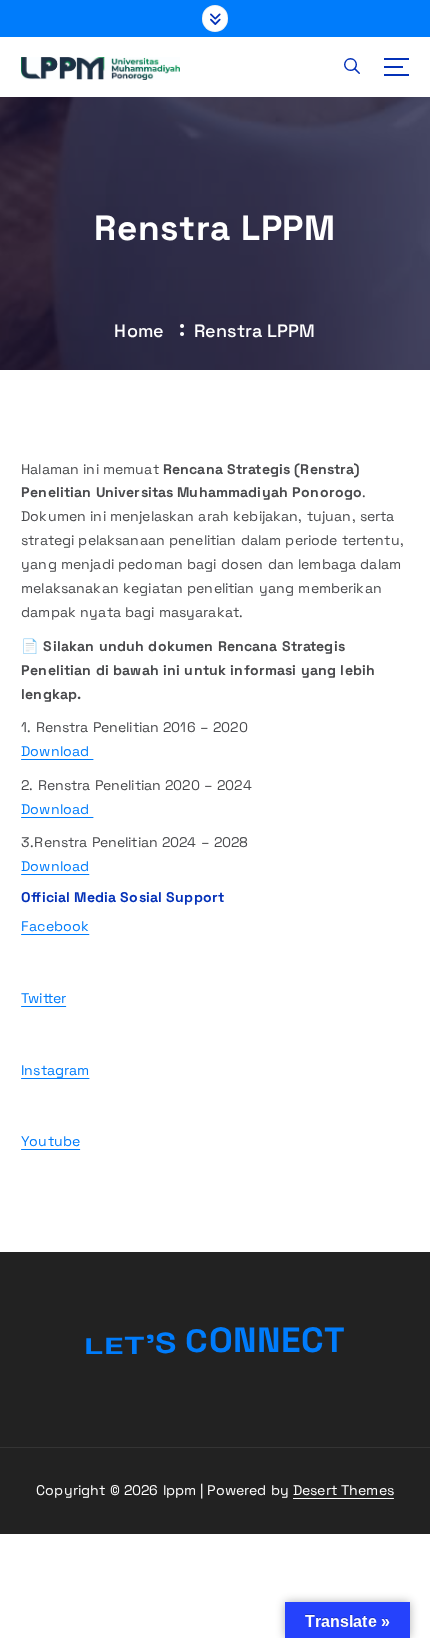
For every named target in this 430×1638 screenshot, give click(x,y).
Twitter (43, 998)
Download (57, 751)
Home (139, 330)
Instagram (55, 1070)
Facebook (55, 926)
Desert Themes (343, 1490)
